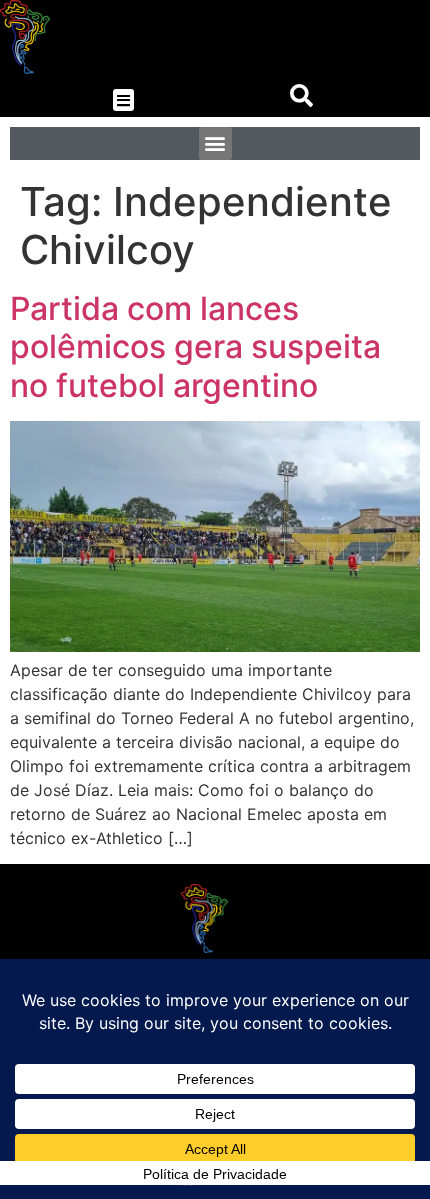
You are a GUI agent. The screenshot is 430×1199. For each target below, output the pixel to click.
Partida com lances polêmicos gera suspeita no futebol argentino (195, 347)
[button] (123, 100)
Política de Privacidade (215, 1174)
